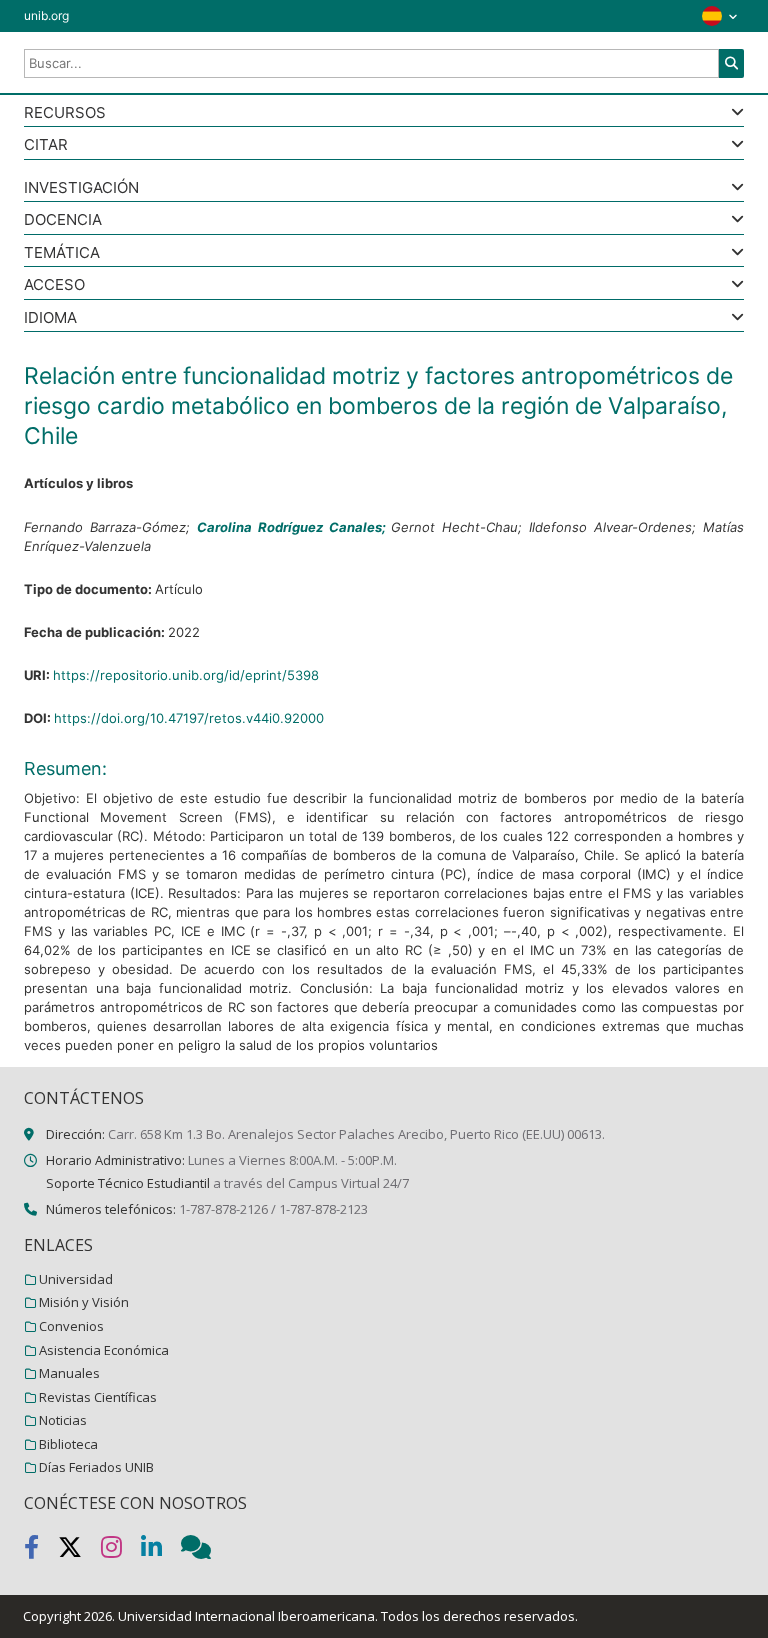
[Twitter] (79, 1551)
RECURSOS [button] (65, 113)
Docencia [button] (63, 220)
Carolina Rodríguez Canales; (294, 527)
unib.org (46, 15)
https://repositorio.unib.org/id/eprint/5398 (186, 675)
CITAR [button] (46, 145)
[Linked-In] (161, 1551)
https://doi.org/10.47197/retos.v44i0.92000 (189, 718)
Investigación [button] (81, 188)
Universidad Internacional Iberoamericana (246, 1616)
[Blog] (204, 1551)
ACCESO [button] (54, 285)
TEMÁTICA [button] (62, 253)
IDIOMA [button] (50, 318)
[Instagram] (121, 1551)
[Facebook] (41, 1551)
